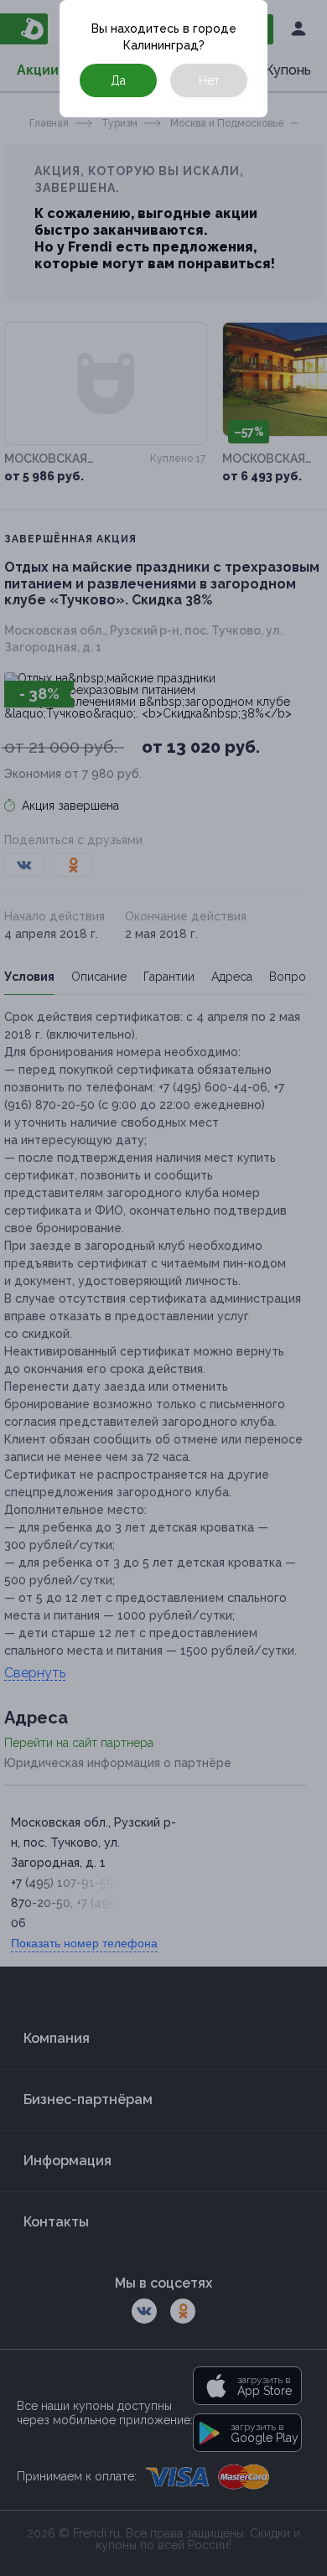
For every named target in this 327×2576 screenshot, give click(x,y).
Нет (209, 80)
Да (118, 80)
